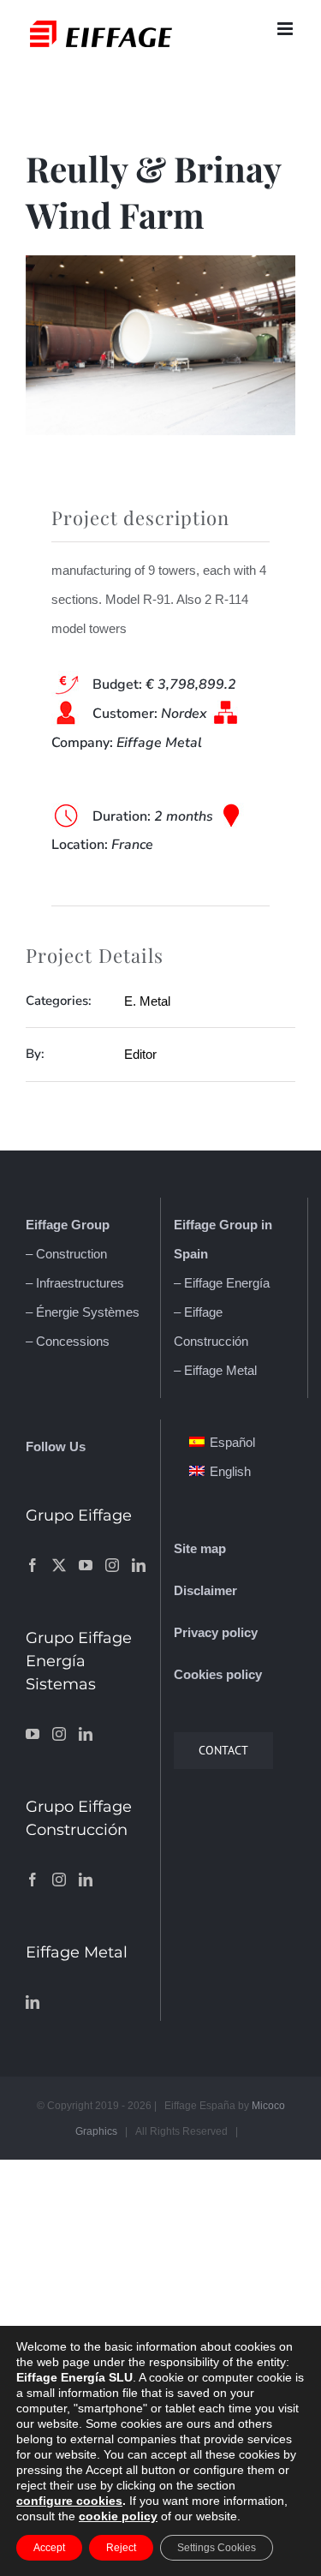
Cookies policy (218, 1674)
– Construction (66, 1254)
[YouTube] (86, 1565)
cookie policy (118, 2516)
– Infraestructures (75, 1283)
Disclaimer (205, 1590)
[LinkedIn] (139, 1565)
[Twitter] (59, 1565)
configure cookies (69, 2501)
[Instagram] (112, 1565)
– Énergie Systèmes (83, 1312)
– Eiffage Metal (215, 1370)
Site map (200, 1548)
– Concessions (68, 1341)
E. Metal (147, 1001)
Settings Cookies (217, 2548)
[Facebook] (33, 1565)
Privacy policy (216, 1632)
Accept (49, 2548)
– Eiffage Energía (222, 1283)
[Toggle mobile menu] (286, 29)
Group (89, 1225)
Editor (140, 1054)
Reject (121, 2548)
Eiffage (47, 1225)
